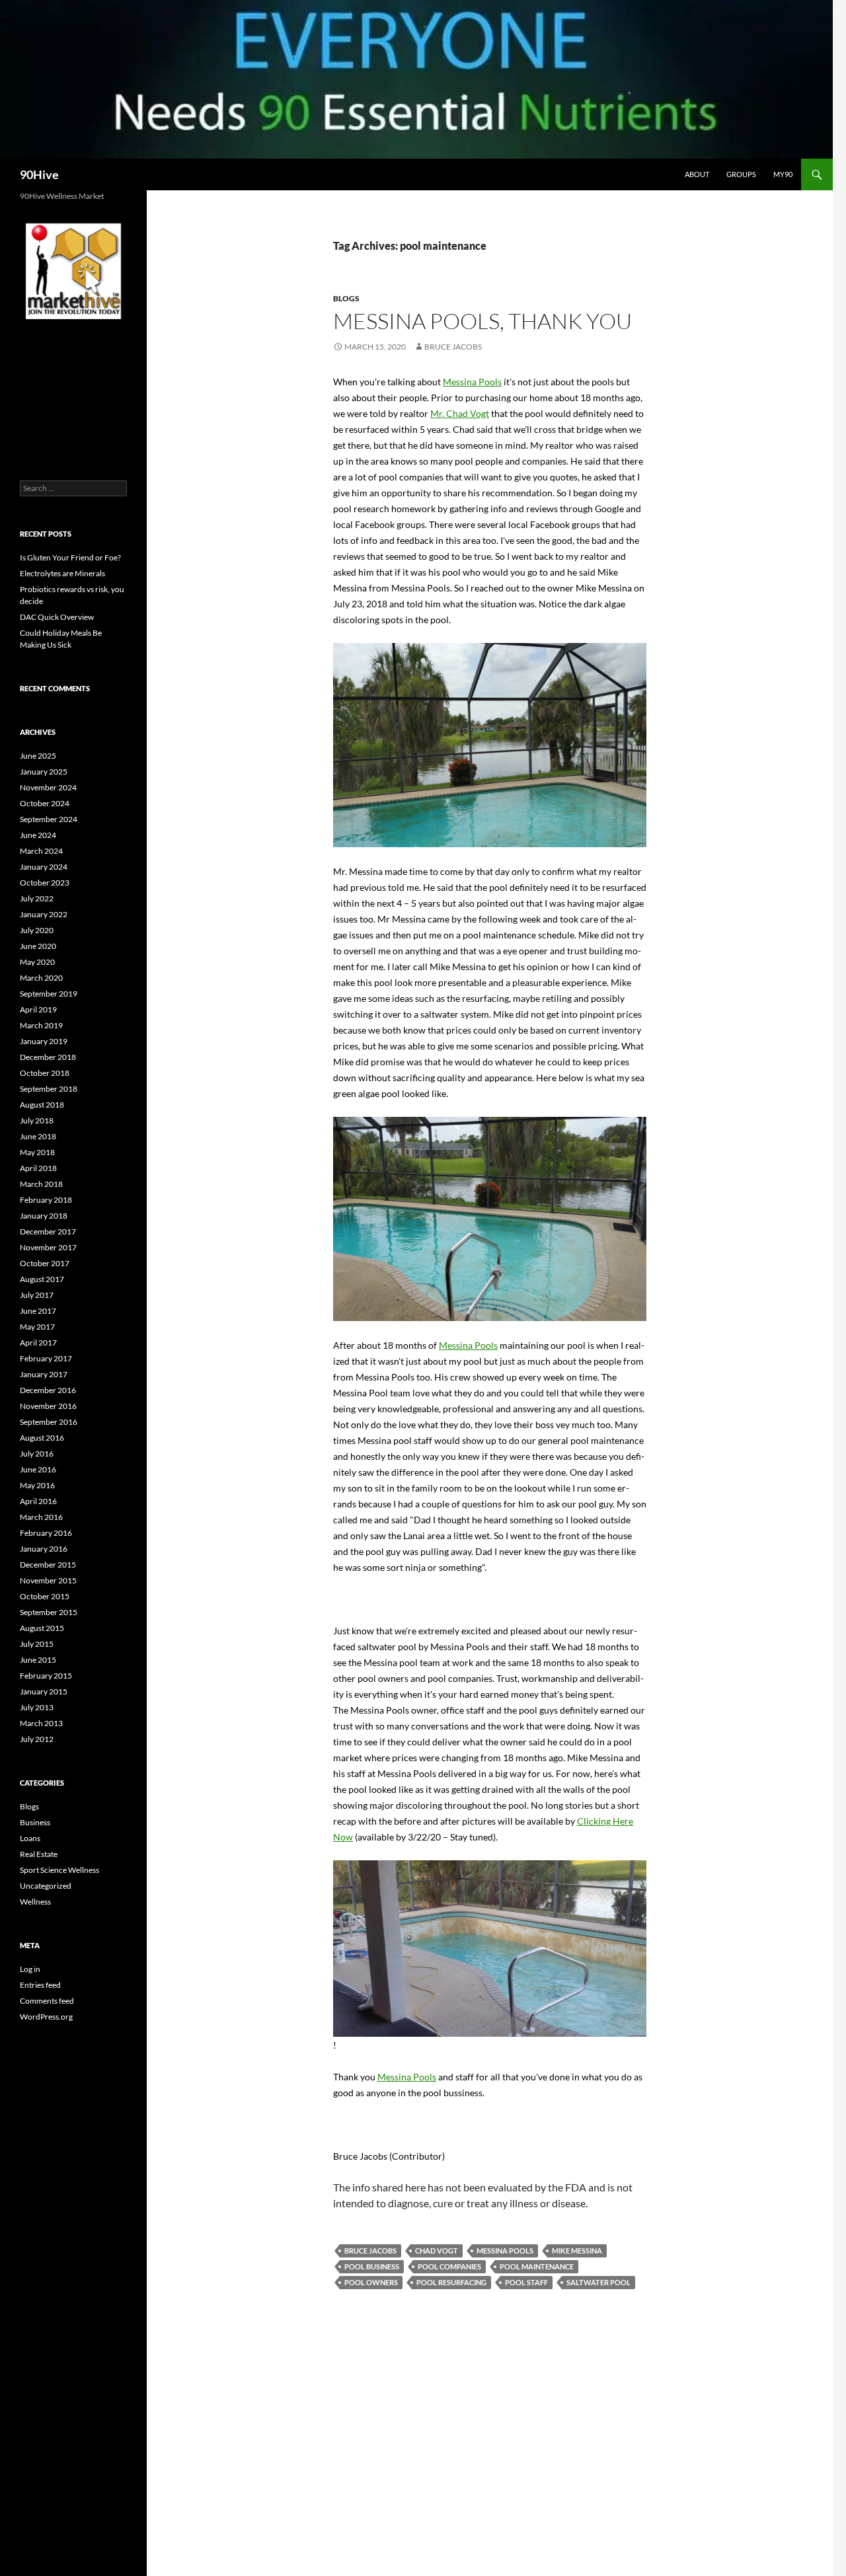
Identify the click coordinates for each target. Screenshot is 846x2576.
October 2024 (45, 803)
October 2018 (45, 1073)
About (697, 174)
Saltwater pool (598, 2282)
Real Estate (39, 1854)
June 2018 (38, 1136)
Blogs (346, 298)
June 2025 (38, 756)
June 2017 (38, 1311)
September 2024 (49, 819)
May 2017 (37, 1327)
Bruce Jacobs (453, 347)
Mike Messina (577, 2251)
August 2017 (42, 1279)
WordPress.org (46, 2017)
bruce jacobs (370, 2251)
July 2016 (37, 1454)
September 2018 (49, 1089)
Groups (741, 174)
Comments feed (47, 2001)
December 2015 (48, 1565)
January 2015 (44, 1691)
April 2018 (38, 1168)
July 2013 (37, 1707)
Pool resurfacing (451, 2282)
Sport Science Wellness (59, 1870)
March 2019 (41, 1025)
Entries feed (40, 1985)
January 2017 (44, 1374)
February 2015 (46, 1676)
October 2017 (45, 1263)
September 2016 (49, 1422)
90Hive (39, 174)
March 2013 (41, 1723)
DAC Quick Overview (57, 617)
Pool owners (371, 2282)
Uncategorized (46, 1886)
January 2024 (44, 867)
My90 (783, 174)
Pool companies (449, 2266)
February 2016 (46, 1533)
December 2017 (48, 1231)
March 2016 (41, 1517)
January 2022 (44, 914)
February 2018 (46, 1200)
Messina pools (505, 2251)
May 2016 (37, 1485)
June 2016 (38, 1469)
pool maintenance (537, 2266)
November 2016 (48, 1406)
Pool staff (526, 2282)
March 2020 (41, 978)
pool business (372, 2266)
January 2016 (44, 1549)
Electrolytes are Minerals (62, 573)
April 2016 (38, 1501)
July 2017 (37, 1295)
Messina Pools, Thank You (482, 321)
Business (35, 1822)
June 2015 (38, 1660)
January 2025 (44, 772)
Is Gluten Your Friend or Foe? (70, 557)
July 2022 (37, 898)
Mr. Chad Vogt (460, 413)
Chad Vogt (437, 2251)
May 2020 (37, 962)
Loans (30, 1838)
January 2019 (44, 1041)
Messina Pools (472, 382)
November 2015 (48, 1580)
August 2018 (42, 1105)
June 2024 (38, 835)
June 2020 (38, 946)
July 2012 (37, 1739)
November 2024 (48, 787)
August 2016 (42, 1438)
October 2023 (45, 883)
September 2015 (49, 1612)
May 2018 (37, 1152)
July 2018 (37, 1120)
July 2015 (37, 1644)
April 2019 (38, 1009)
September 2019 (49, 994)
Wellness (35, 1902)
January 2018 (44, 1216)
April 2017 (38, 1343)
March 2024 (41, 851)
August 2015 (42, 1628)
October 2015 (45, 1596)
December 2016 (48, 1390)
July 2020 (37, 930)
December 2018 (48, 1057)
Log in (30, 1969)
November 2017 (48, 1247)
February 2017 (46, 1358)
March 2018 (41, 1184)
